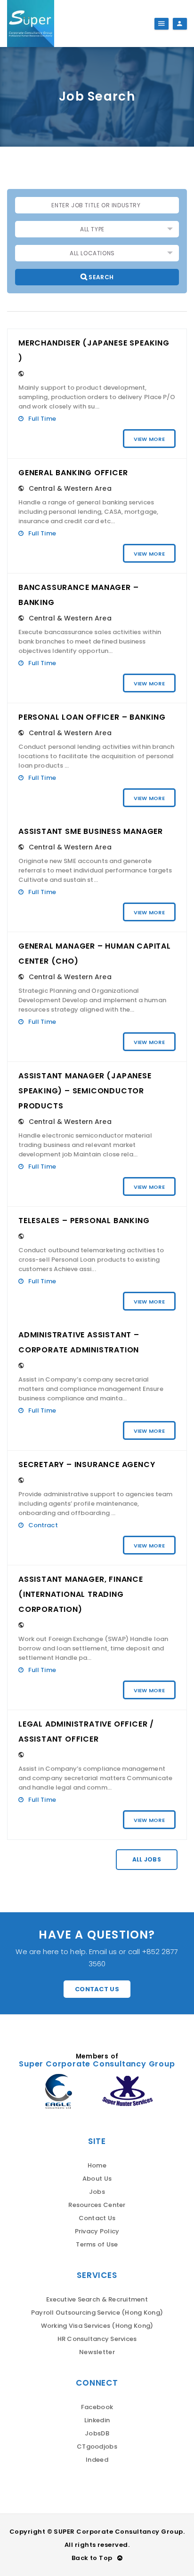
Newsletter (97, 2352)
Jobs (97, 2192)
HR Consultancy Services (97, 2339)
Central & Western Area (70, 488)
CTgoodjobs (97, 2446)
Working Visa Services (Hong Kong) (97, 2326)
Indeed (97, 2460)
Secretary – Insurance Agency (87, 1465)
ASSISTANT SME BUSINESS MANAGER (91, 831)
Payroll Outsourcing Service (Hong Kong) (97, 2313)
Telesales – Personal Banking (84, 1221)
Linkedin (97, 2420)
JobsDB (97, 2433)
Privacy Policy (97, 2231)
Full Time (42, 419)
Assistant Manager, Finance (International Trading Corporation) (81, 1594)
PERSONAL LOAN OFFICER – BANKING (92, 717)
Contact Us (97, 1989)
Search (100, 277)
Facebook (97, 2407)
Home (97, 2165)
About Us (97, 2179)
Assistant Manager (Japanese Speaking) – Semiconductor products (85, 1091)
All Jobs (147, 1859)
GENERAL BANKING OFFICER (73, 473)
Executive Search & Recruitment (97, 2299)
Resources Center (97, 2205)
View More (149, 439)
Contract (43, 1525)
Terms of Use (97, 2244)
